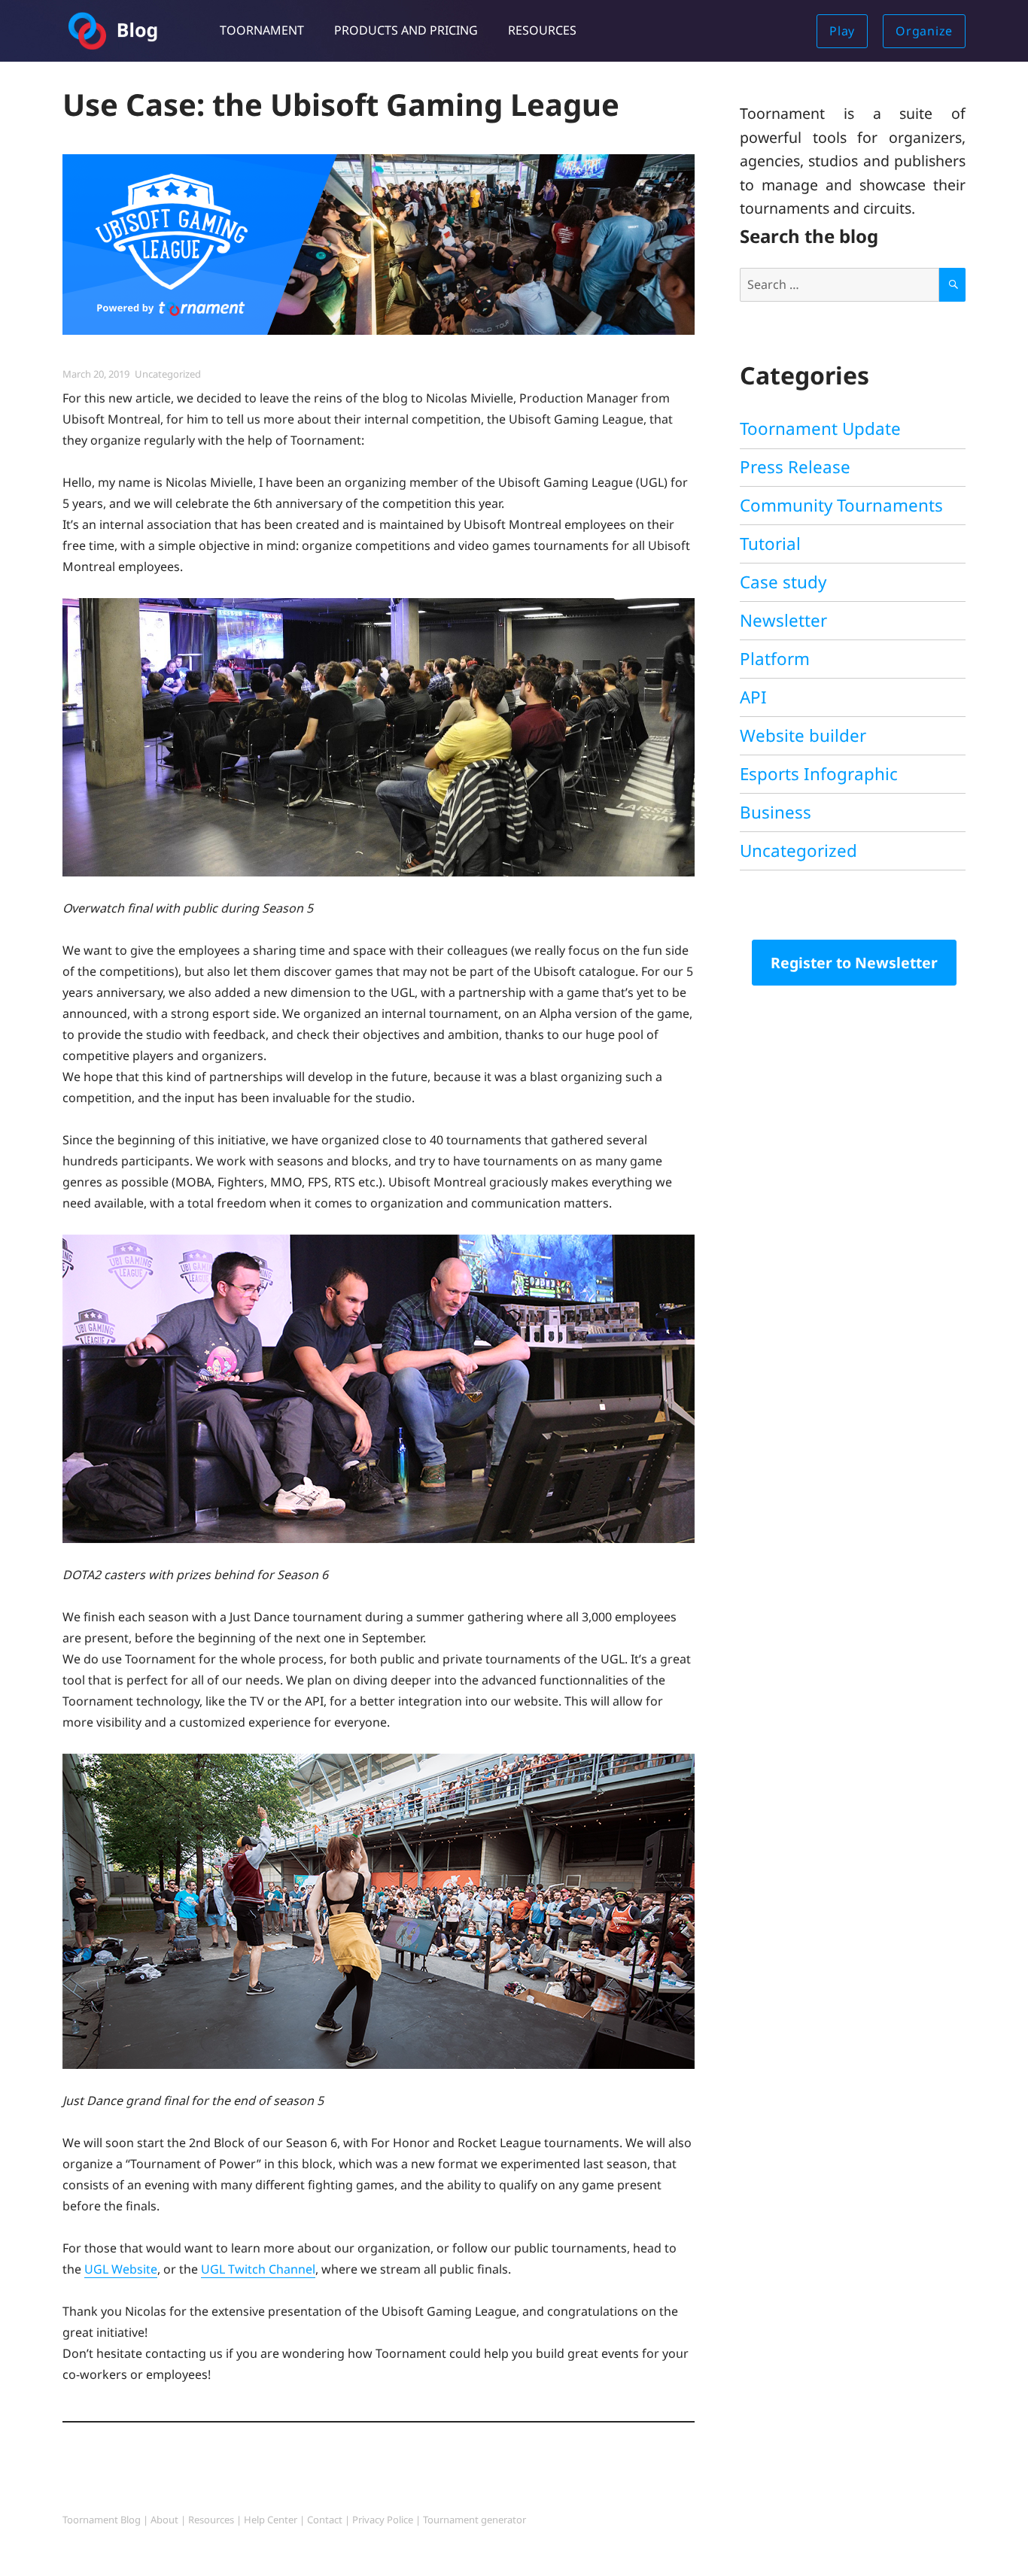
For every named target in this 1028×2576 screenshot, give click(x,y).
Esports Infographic (819, 774)
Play (842, 31)
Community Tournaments (841, 505)
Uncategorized (168, 374)
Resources (542, 30)
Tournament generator (474, 2520)
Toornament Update (820, 428)
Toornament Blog (102, 2520)
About (164, 2520)
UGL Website (121, 2269)
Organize (924, 31)
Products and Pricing (406, 30)
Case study (783, 582)
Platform (775, 659)
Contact (325, 2520)
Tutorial (770, 544)
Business (776, 812)
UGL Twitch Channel (258, 2269)
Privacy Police (383, 2520)
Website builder (803, 735)
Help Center (271, 2520)
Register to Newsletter (854, 963)
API (753, 697)
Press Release (795, 467)
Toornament (262, 30)
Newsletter (783, 620)
